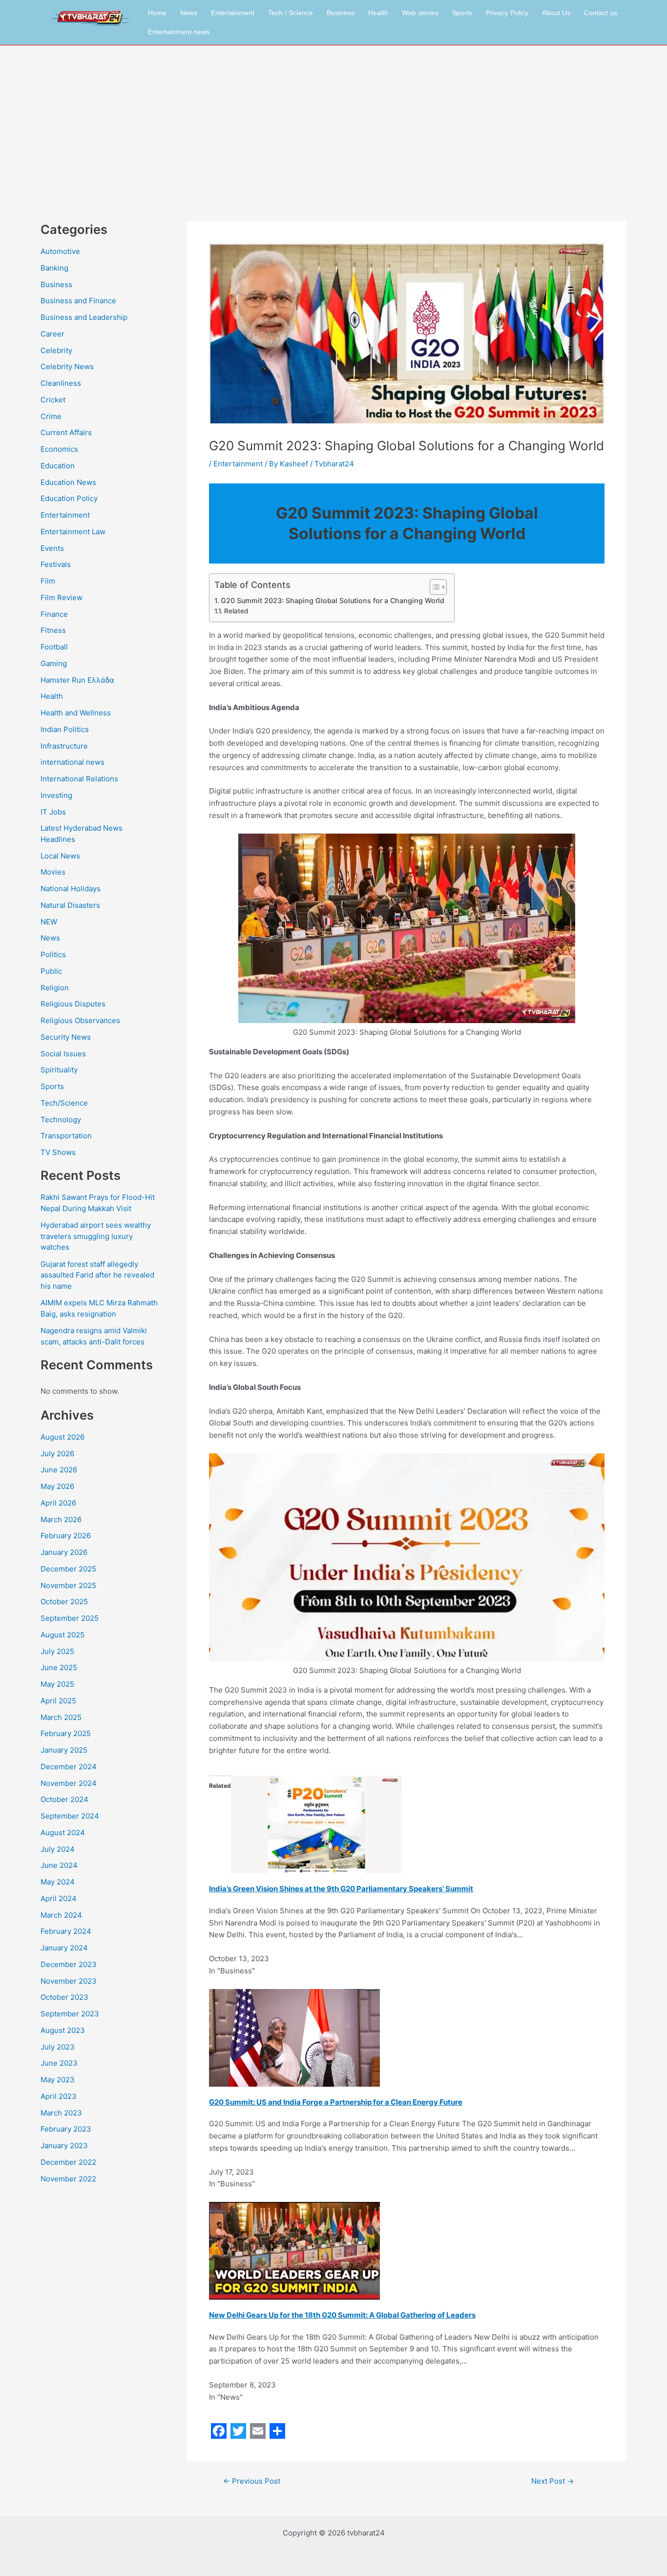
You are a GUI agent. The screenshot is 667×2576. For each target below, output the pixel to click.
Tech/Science (64, 1103)
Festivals (56, 564)
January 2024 (64, 1948)
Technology (61, 1120)
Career (52, 334)
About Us (556, 13)
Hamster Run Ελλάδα (77, 680)
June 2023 (59, 2063)
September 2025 (70, 1618)
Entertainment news (179, 32)
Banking (54, 268)
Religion (55, 988)
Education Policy (69, 498)
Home (157, 13)
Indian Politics (65, 729)
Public (51, 971)
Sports (462, 13)
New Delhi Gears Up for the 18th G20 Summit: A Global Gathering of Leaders (342, 2315)
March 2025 (61, 1717)
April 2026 (58, 1503)
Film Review (62, 597)
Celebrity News (67, 367)
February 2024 (66, 1931)
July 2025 (57, 1651)
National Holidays (71, 889)
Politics (53, 954)
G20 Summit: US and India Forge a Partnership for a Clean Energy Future (336, 2102)
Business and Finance (78, 301)
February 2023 (66, 2129)
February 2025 (66, 1733)
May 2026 (57, 1486)
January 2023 (64, 2146)
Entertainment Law (73, 532)
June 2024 (59, 1865)
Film (48, 581)
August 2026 (63, 1437)
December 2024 (69, 1767)
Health (378, 13)
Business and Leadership (84, 317)
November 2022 (68, 2179)
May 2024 (58, 1882)
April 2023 (59, 2096)
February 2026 (66, 1536)
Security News (66, 1037)
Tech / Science (291, 13)
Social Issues (63, 1054)
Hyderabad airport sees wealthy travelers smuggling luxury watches (96, 1236)
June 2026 (59, 1470)
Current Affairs (66, 432)
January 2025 (64, 1750)
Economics (59, 449)
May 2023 (58, 2080)
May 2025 (57, 1684)
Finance (54, 614)
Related (236, 611)
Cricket (53, 400)
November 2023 (69, 1981)
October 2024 (64, 1799)
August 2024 (63, 1833)
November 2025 (68, 1585)
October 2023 (64, 1997)
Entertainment (233, 13)
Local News (60, 856)
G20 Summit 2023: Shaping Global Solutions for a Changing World (333, 600)
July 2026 (57, 1454)
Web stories (420, 13)
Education (58, 466)
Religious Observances (80, 1020)
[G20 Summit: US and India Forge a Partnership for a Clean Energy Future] (294, 2037)
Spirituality (59, 1070)
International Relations (79, 779)
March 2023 (61, 2113)
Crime (51, 416)
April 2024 (59, 1898)
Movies (53, 872)
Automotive (60, 251)
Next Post (552, 2481)
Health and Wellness (76, 713)
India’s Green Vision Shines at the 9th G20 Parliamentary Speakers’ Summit (341, 1889)
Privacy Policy (507, 13)
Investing (56, 795)
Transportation (66, 1136)
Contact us (601, 13)
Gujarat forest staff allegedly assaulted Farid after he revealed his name (97, 1275)
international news (73, 762)
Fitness (53, 630)
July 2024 (58, 1849)
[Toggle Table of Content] (433, 587)
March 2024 (61, 1915)
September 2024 (70, 1816)
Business (341, 13)
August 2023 (63, 2030)
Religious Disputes (73, 1004)
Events (52, 548)
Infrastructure (64, 746)
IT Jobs (53, 812)
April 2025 (58, 1701)
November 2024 (69, 1783)
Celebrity (56, 350)
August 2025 (63, 1635)
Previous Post (252, 2481)
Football (54, 647)
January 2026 (64, 1552)
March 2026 (61, 1519)
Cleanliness (61, 383)
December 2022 (68, 2162)
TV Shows (58, 1152)
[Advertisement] (333, 119)
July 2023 (58, 2047)
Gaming (54, 663)
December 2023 (69, 1964)
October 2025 (64, 1602)
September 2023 (70, 2014)
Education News (68, 482)
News (189, 13)
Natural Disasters (70, 905)
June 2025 (59, 1667)
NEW (49, 922)
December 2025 (68, 1569)
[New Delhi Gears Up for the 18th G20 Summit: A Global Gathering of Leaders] (294, 2250)
